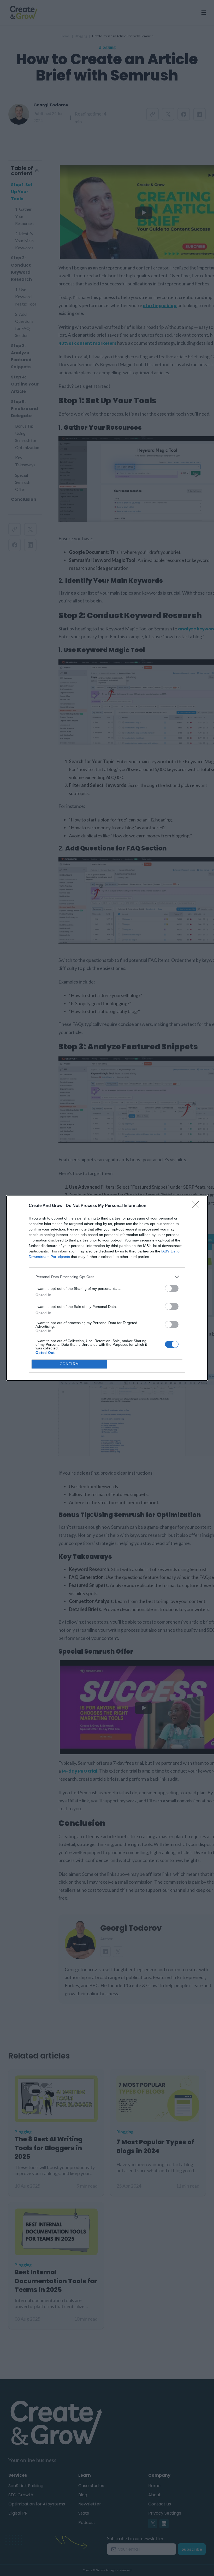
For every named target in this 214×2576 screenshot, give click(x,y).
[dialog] (107, 1288)
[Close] (197, 1206)
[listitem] (107, 1277)
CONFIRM (69, 1364)
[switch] (172, 1288)
